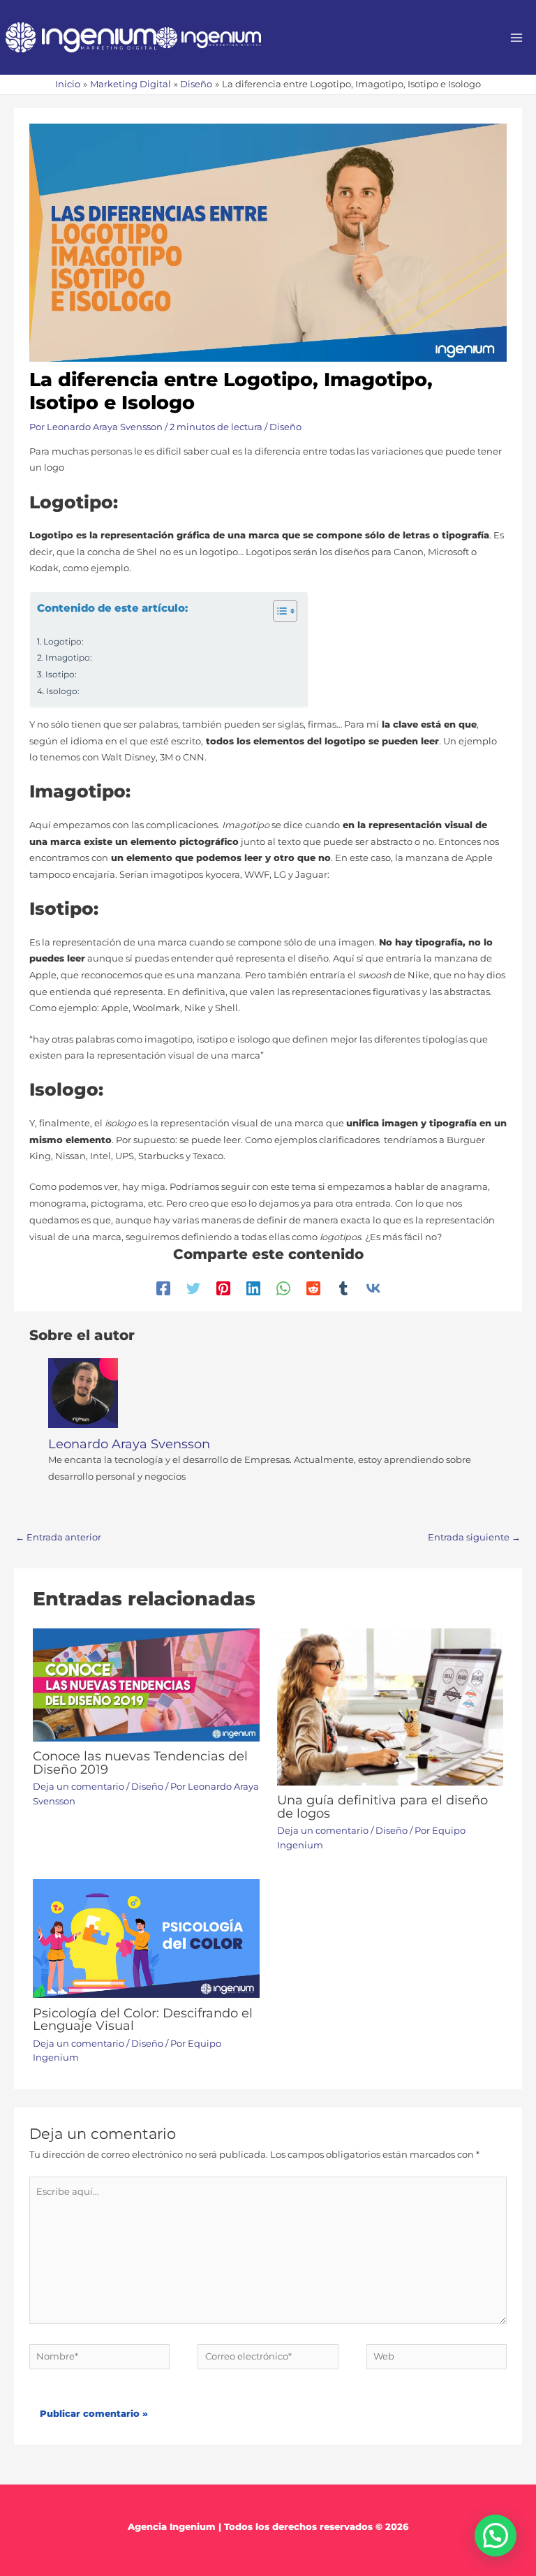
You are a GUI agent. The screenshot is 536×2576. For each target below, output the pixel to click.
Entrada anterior (58, 1537)
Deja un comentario (79, 1787)
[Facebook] (163, 1288)
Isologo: (63, 691)
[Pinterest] (223, 1288)
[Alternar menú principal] (517, 37)
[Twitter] (193, 1288)
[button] (496, 2535)
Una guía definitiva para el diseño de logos (382, 1806)
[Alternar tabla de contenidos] (278, 611)
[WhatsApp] (283, 1288)
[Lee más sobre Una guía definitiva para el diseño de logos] (390, 1706)
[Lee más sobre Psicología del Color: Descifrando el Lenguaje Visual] (146, 1937)
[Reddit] (313, 1288)
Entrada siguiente (474, 1537)
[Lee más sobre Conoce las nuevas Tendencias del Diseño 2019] (146, 1684)
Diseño (285, 427)
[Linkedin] (253, 1288)
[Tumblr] (343, 1288)
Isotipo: (61, 675)
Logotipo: (64, 642)
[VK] (373, 1288)
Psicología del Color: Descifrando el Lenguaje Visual (143, 2019)
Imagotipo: (69, 658)
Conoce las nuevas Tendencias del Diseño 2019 (140, 1762)
